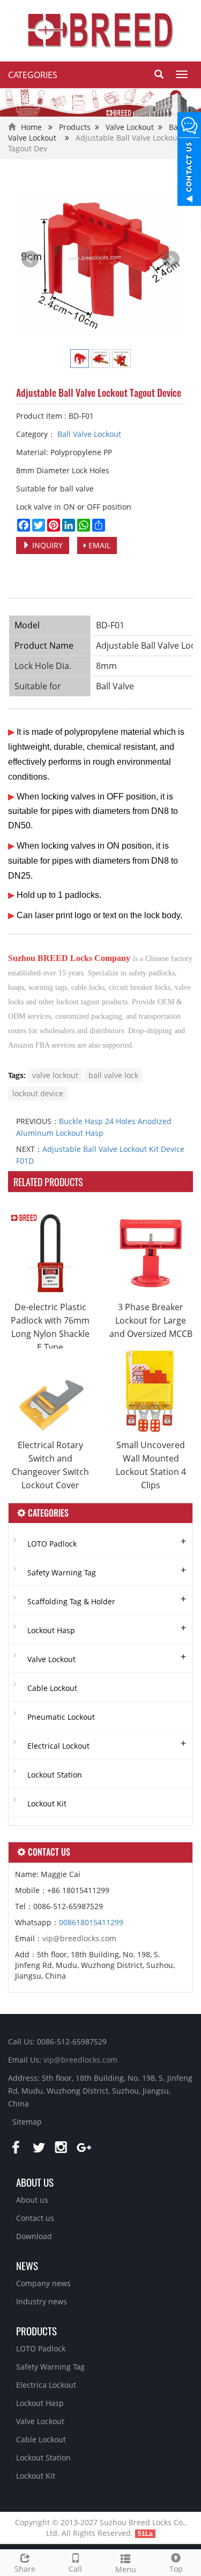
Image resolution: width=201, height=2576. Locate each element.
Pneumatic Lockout (61, 1717)
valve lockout (55, 1075)
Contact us (35, 2218)
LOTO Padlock (52, 1544)
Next (171, 259)
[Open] (189, 160)
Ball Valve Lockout (88, 434)
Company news (43, 2283)
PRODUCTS (36, 2331)
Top (176, 2569)
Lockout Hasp (51, 1630)
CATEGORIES (33, 75)
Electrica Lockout (46, 2385)
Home (31, 127)
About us (32, 2200)
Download (34, 2236)
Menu (126, 2569)
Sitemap (27, 2122)
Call (75, 2569)
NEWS (27, 2265)
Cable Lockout (52, 1688)
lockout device (38, 1093)
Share (25, 2569)
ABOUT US (35, 2182)
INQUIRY (46, 545)
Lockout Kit (47, 1804)
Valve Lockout (130, 127)
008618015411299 (91, 1922)
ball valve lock (113, 1075)
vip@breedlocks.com (79, 1938)
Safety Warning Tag (62, 1572)
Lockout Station (55, 1775)
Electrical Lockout (58, 1746)
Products (75, 127)
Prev (30, 259)
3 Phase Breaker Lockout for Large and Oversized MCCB (151, 1320)
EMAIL (98, 545)
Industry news (42, 2301)
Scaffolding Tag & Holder (71, 1601)
